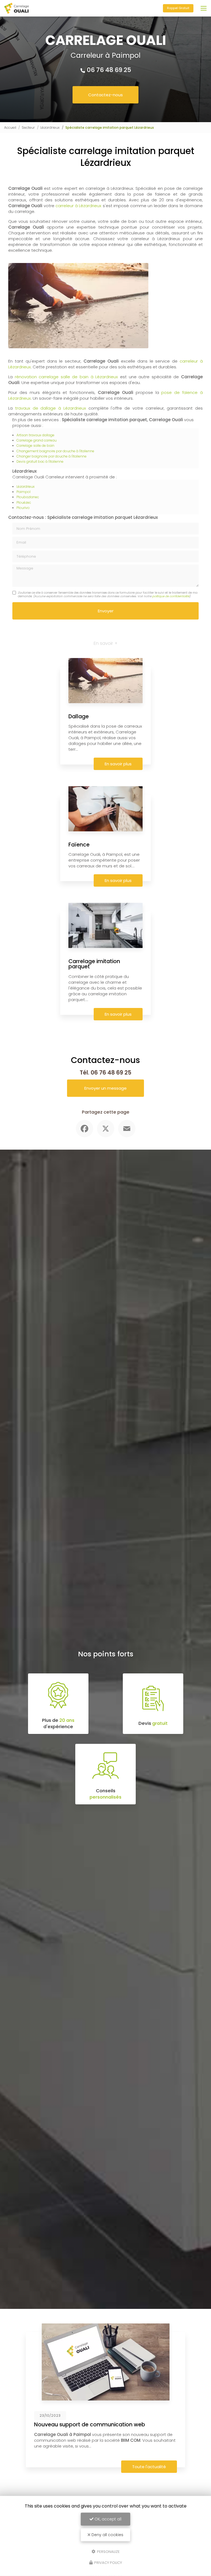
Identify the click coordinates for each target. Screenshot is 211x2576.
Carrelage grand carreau (37, 440)
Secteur (28, 128)
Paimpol (23, 492)
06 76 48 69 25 (109, 70)
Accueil (10, 128)
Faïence (79, 845)
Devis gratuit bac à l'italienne (40, 461)
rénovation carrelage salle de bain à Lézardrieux (66, 377)
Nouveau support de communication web (90, 2425)
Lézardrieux (50, 128)
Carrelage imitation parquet (94, 964)
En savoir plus (118, 764)
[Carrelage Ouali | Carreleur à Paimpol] (16, 8)
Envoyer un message (105, 1088)
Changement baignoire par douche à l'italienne (55, 451)
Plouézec (24, 502)
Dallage (79, 716)
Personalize (108, 2551)
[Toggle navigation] (204, 8)
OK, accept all (107, 2519)
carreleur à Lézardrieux (78, 206)
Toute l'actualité (149, 2467)
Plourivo (23, 508)
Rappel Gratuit (178, 8)
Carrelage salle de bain (35, 446)
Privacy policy (108, 2563)
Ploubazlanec (28, 497)
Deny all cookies (107, 2535)
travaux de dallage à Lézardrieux (51, 408)
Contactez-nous (105, 95)
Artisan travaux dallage (35, 435)
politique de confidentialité (171, 596)
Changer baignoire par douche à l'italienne (52, 456)
